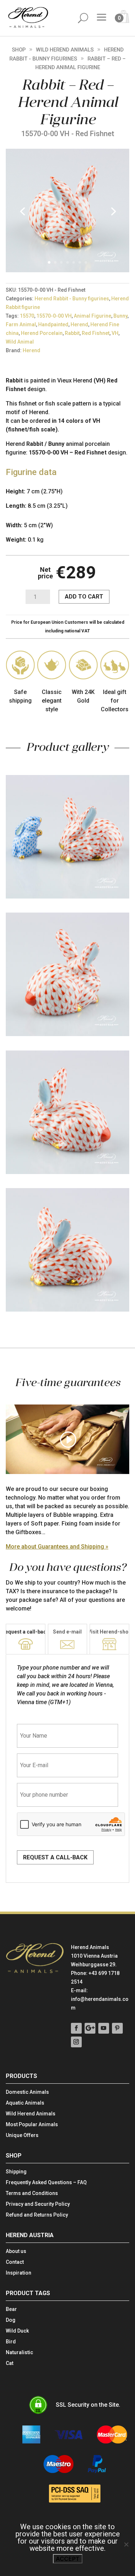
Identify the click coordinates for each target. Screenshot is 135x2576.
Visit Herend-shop (110, 1632)
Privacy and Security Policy (38, 2204)
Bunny (120, 316)
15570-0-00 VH (54, 316)
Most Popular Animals (32, 2125)
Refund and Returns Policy (37, 2215)
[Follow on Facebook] (76, 2028)
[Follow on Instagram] (76, 2042)
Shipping (16, 2172)
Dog (11, 2320)
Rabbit (72, 333)
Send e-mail (67, 1632)
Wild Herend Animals (65, 50)
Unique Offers (22, 2135)
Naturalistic (19, 2353)
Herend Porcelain (42, 333)
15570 (27, 316)
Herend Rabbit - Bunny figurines (72, 299)
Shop (19, 50)
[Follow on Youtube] (104, 2028)
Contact (15, 2262)
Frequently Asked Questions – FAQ (46, 2183)
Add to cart (84, 597)
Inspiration (19, 2273)
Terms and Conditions (32, 2193)
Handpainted (53, 324)
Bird (11, 2342)
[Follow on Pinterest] (117, 2028)
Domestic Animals (27, 2092)
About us (16, 2251)
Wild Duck (17, 2331)
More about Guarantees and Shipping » (57, 1547)
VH (115, 333)
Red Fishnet (96, 333)
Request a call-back (55, 1857)
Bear (11, 2309)
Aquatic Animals (25, 2103)
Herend (79, 324)
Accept (68, 2559)
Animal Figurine (93, 316)
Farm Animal (21, 324)
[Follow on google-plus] (90, 2028)
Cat (10, 2363)
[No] (126, 2544)
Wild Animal (20, 342)
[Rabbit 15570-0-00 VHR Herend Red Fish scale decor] (67, 270)
